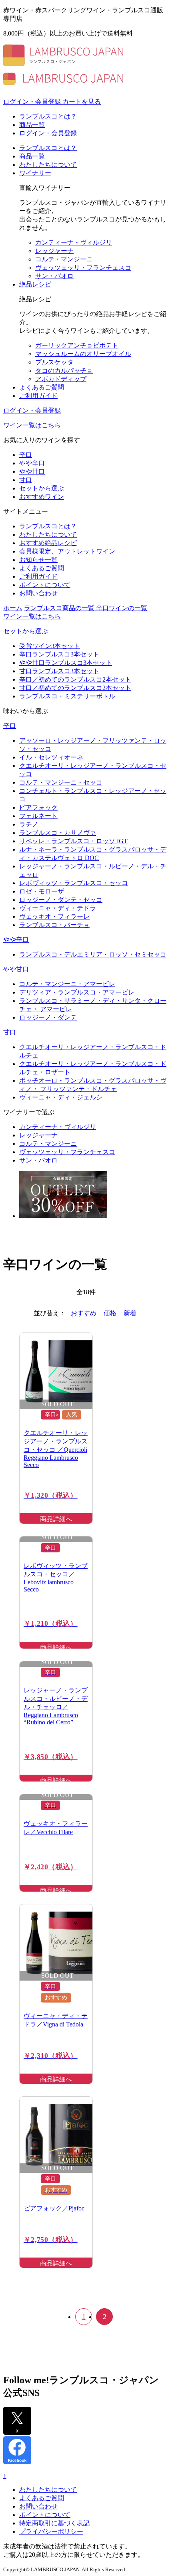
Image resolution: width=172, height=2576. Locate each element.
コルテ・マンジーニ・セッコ (61, 782)
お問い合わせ (38, 593)
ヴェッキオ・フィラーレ (54, 916)
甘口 (26, 480)
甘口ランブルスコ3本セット (59, 671)
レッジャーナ (54, 251)
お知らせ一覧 (38, 560)
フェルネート (38, 816)
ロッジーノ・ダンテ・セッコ (61, 900)
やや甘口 (32, 472)
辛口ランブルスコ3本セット (59, 654)
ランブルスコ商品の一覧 (60, 608)
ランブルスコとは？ (48, 116)
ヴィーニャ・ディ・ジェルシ (61, 1097)
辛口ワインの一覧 (122, 608)
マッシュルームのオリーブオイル (83, 354)
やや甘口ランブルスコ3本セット (66, 663)
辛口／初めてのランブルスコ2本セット (75, 679)
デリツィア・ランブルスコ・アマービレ (77, 992)
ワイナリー (35, 173)
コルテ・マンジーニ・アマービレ (67, 984)
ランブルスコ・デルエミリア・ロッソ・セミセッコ (93, 954)
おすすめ (84, 1313)
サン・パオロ (54, 276)
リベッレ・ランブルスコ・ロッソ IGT (73, 841)
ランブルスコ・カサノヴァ (58, 833)
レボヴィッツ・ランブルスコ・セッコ (74, 883)
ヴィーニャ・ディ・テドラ (58, 908)
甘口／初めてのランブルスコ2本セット (75, 688)
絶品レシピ (35, 284)
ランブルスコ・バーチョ (54, 925)
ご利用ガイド (38, 396)
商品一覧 (32, 125)
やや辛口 (32, 463)
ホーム (13, 608)
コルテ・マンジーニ (64, 259)
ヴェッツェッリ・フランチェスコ (83, 268)
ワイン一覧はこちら (32, 425)
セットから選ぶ (42, 488)
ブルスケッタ (54, 362)
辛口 (26, 455)
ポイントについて (45, 585)
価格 (110, 1313)
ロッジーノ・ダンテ (48, 1017)
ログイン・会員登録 (48, 133)
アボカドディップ (61, 379)
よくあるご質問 (42, 387)
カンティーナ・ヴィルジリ (74, 242)
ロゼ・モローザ (42, 891)
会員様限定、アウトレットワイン (67, 551)
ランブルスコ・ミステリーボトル (67, 696)
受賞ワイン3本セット (50, 646)
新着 (130, 1313)
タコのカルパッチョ (64, 371)
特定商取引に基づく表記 (54, 2523)
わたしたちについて (48, 165)
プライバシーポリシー (51, 2532)
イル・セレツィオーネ (51, 757)
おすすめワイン (42, 497)
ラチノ (29, 824)
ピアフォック (38, 808)
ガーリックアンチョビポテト (77, 345)
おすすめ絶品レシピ (48, 543)
